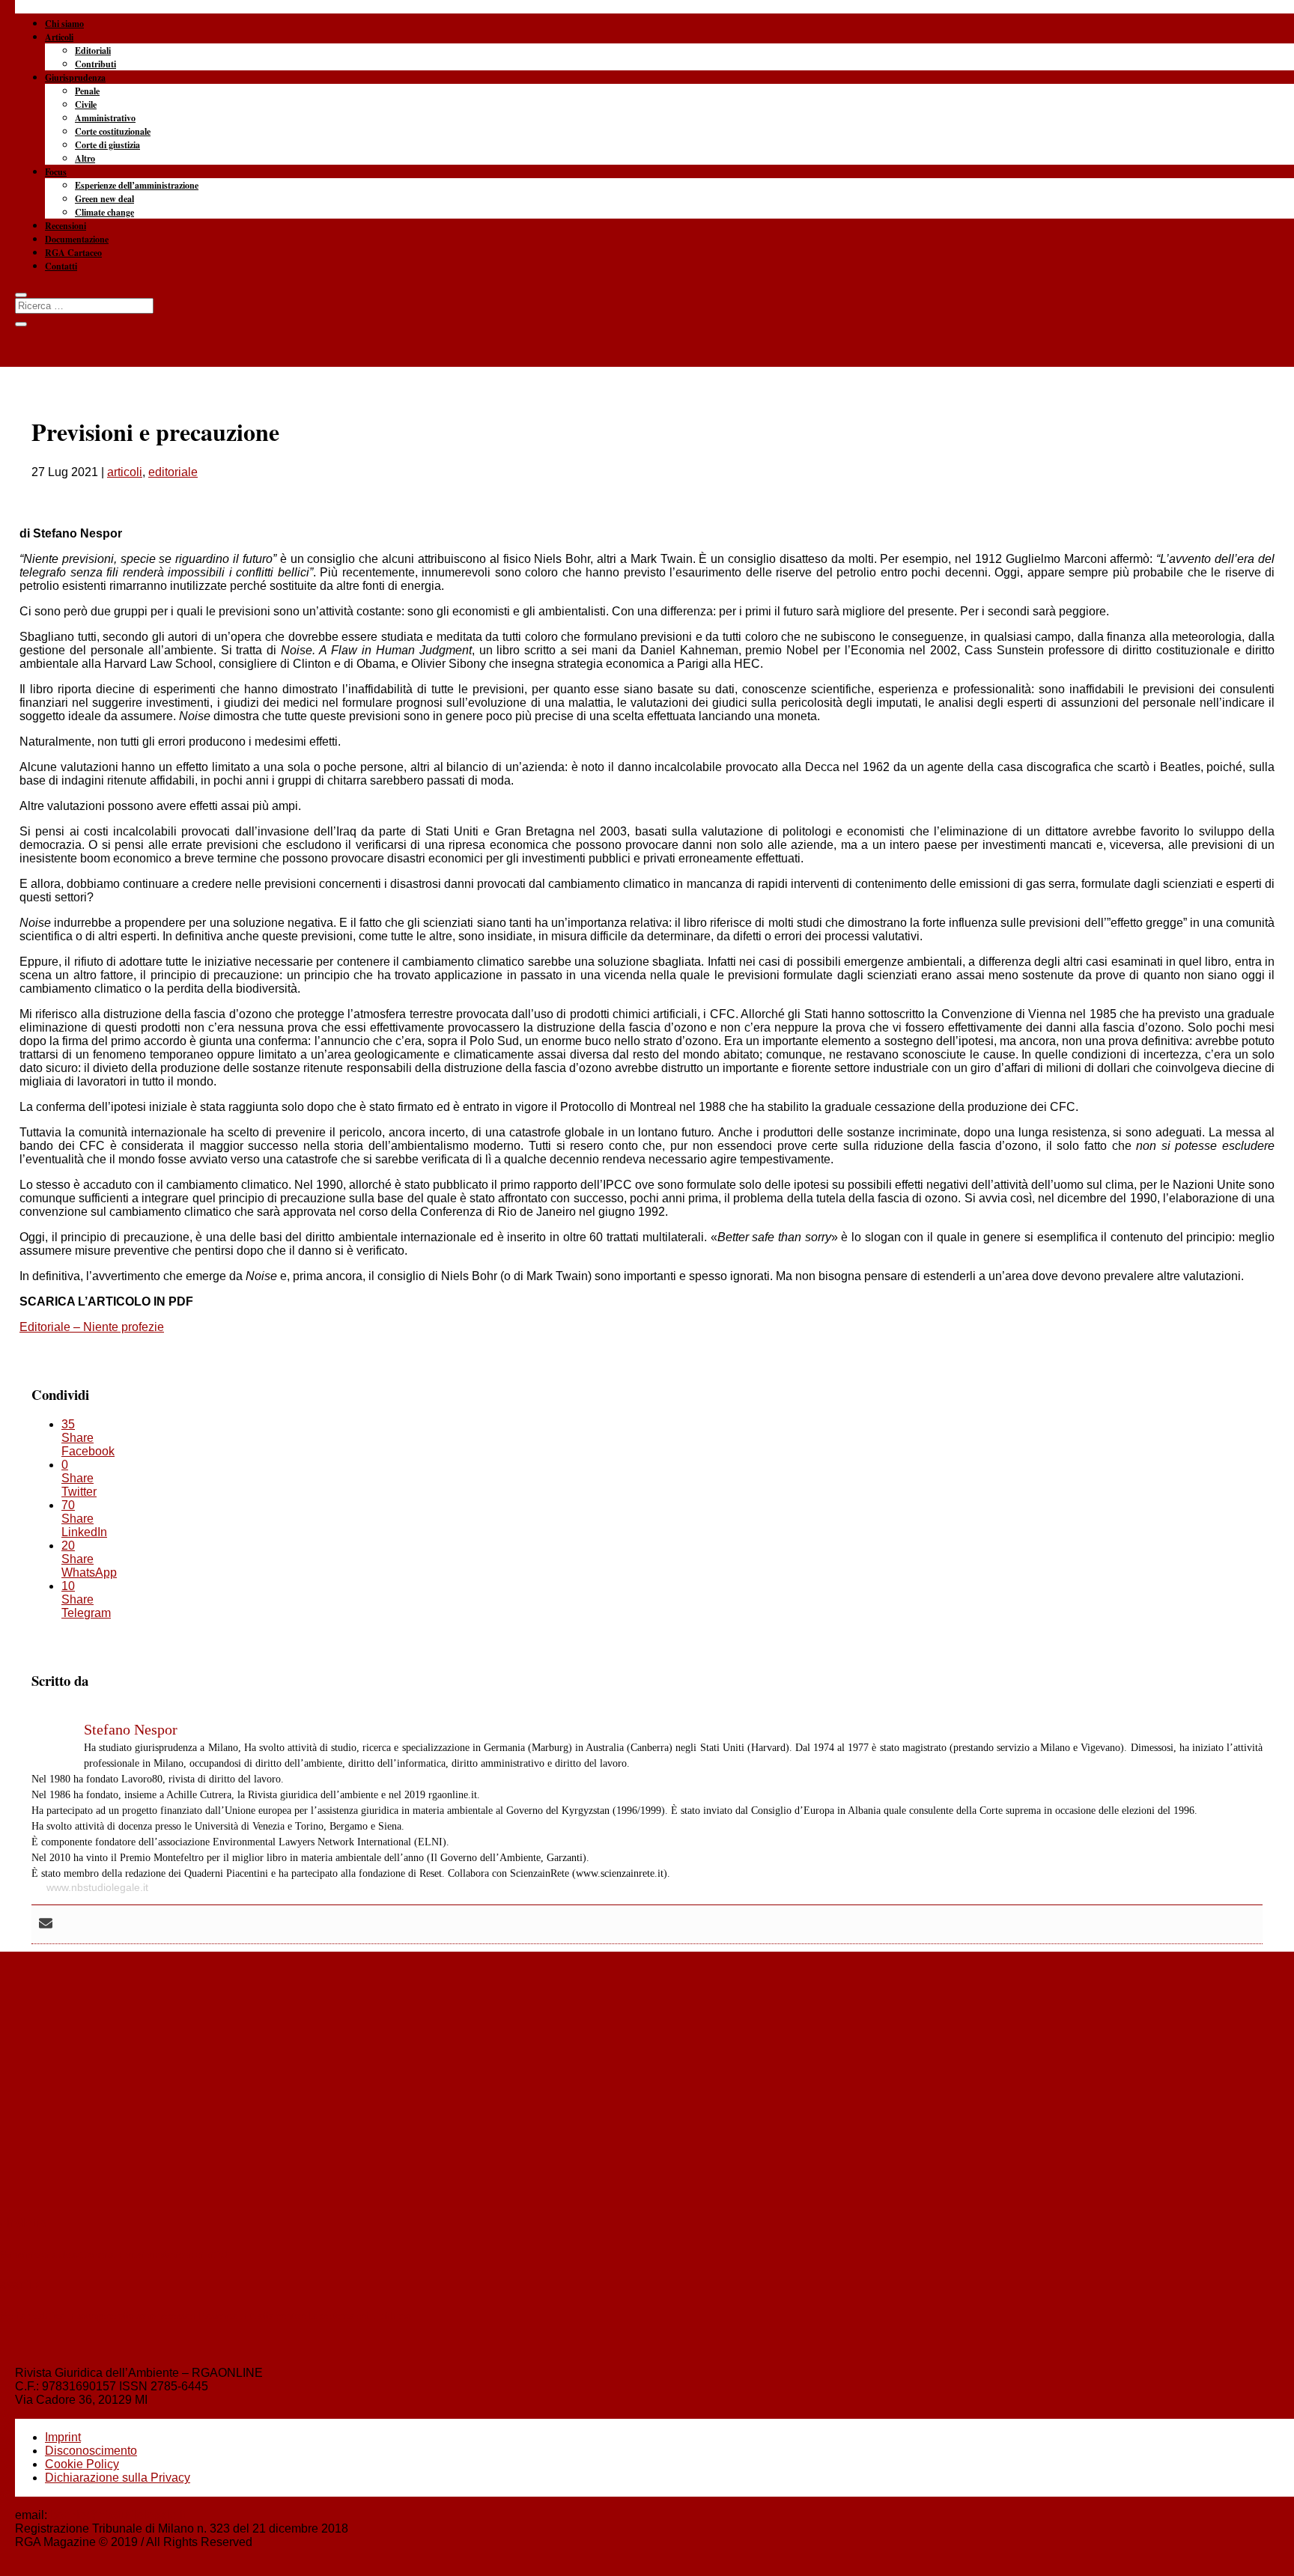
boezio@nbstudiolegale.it (118, 2515)
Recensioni (66, 226)
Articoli (59, 37)
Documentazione (77, 239)
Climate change (104, 212)
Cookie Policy (82, 2464)
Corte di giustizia (107, 145)
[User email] (46, 1924)
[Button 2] (21, 324)
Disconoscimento (91, 2451)
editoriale (173, 472)
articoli (125, 472)
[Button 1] (21, 295)
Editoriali (93, 51)
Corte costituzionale (113, 131)
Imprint (63, 2437)
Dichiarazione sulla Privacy (118, 2478)
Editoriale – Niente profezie (92, 1327)
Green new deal (104, 199)
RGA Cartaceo (73, 253)
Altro (85, 158)
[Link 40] (647, 75)
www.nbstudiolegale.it (97, 1887)
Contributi (95, 64)
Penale (87, 91)
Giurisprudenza (75, 77)
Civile (86, 104)
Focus (56, 172)
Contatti (61, 266)
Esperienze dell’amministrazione (137, 185)
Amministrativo (105, 118)
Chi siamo (64, 24)
